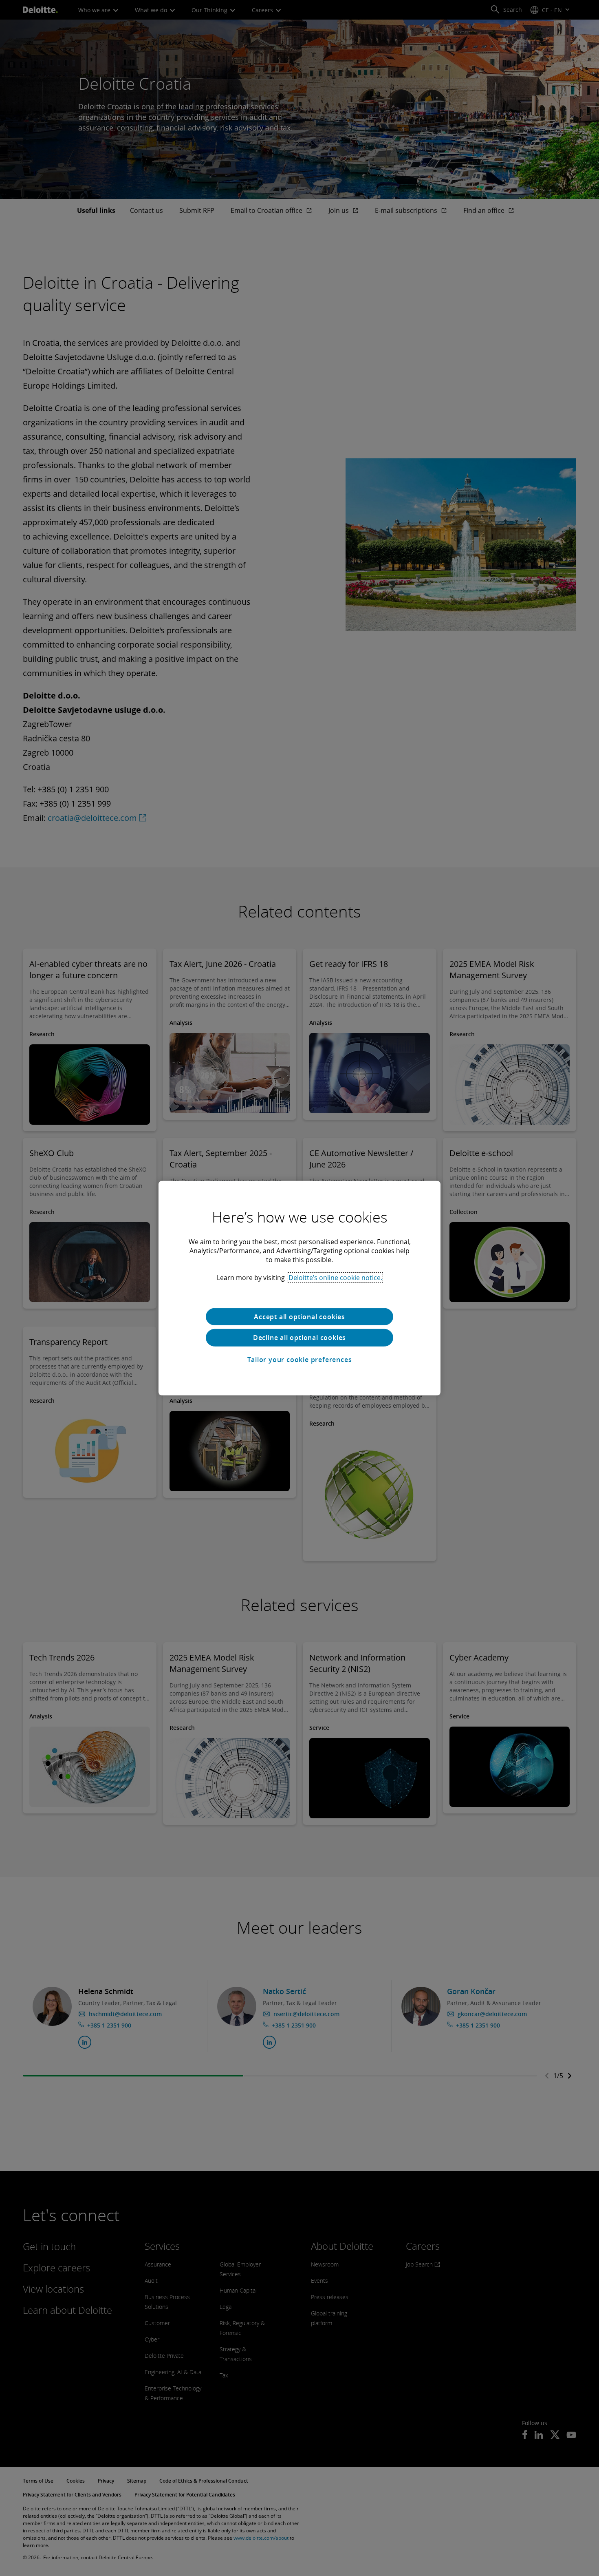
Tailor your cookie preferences (300, 1360)
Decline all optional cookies (299, 1338)
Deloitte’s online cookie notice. (335, 1277)
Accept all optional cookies (299, 1316)
